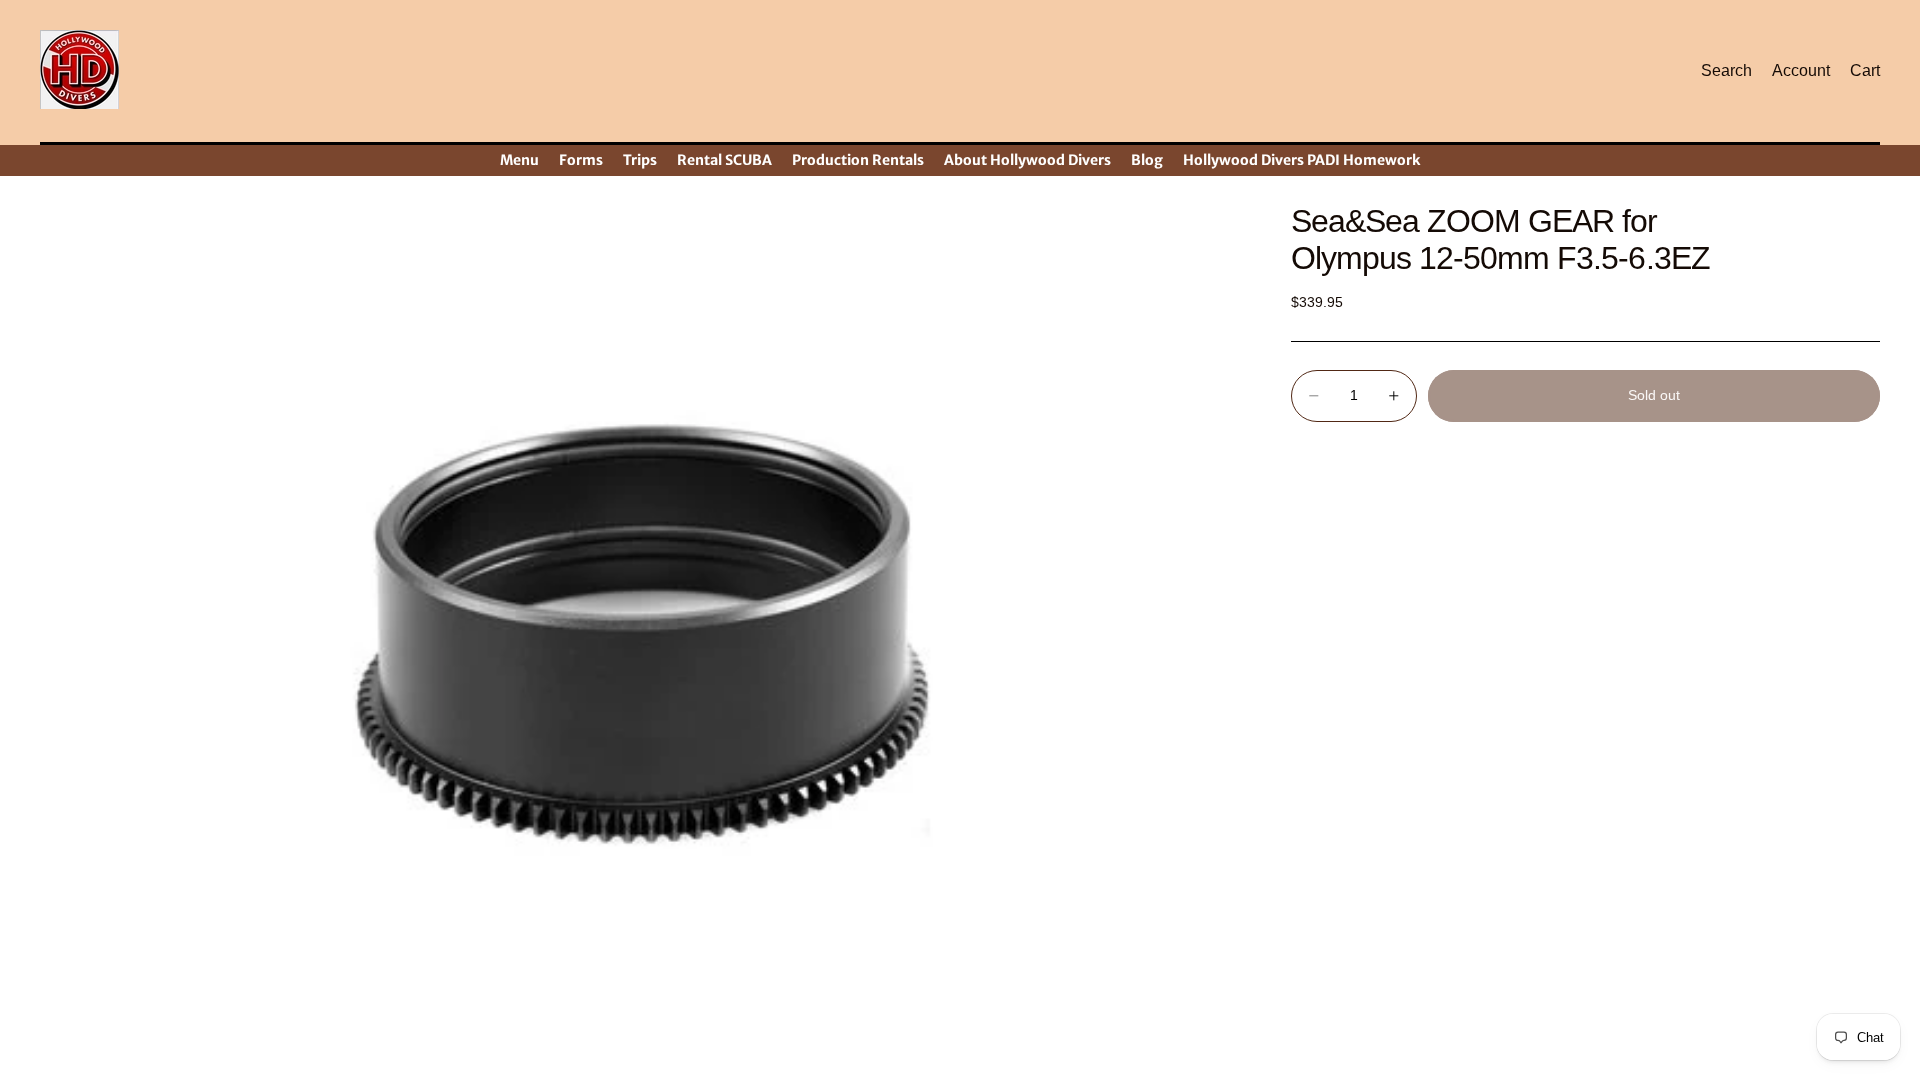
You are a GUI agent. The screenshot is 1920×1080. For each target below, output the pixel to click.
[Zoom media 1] (641, 629)
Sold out (1654, 395)
